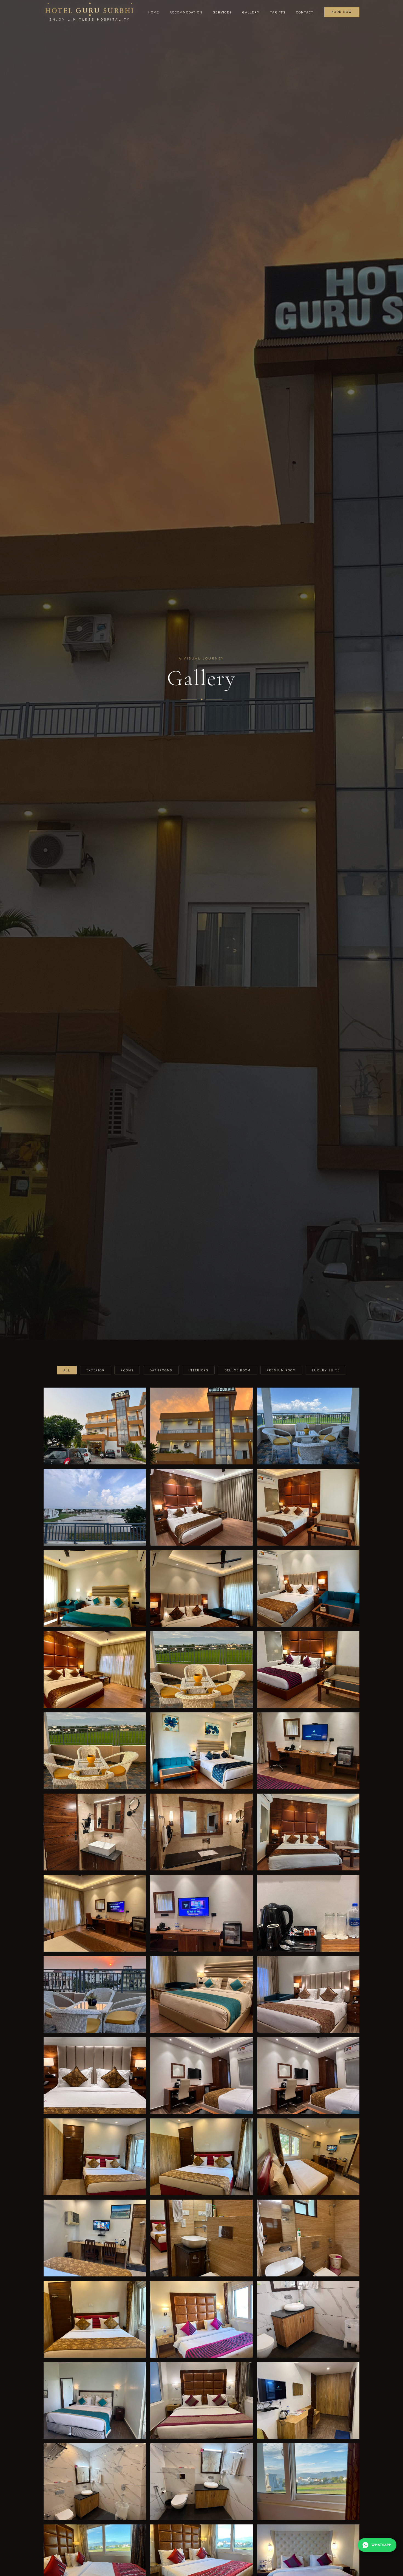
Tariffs (278, 12)
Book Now (342, 12)
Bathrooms (161, 1370)
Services (222, 12)
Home (154, 12)
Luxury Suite (326, 1370)
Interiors (198, 1370)
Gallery (251, 12)
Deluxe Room (238, 1370)
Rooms (127, 1370)
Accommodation (186, 12)
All (67, 1370)
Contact (305, 12)
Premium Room (281, 1370)
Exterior (96, 1370)
